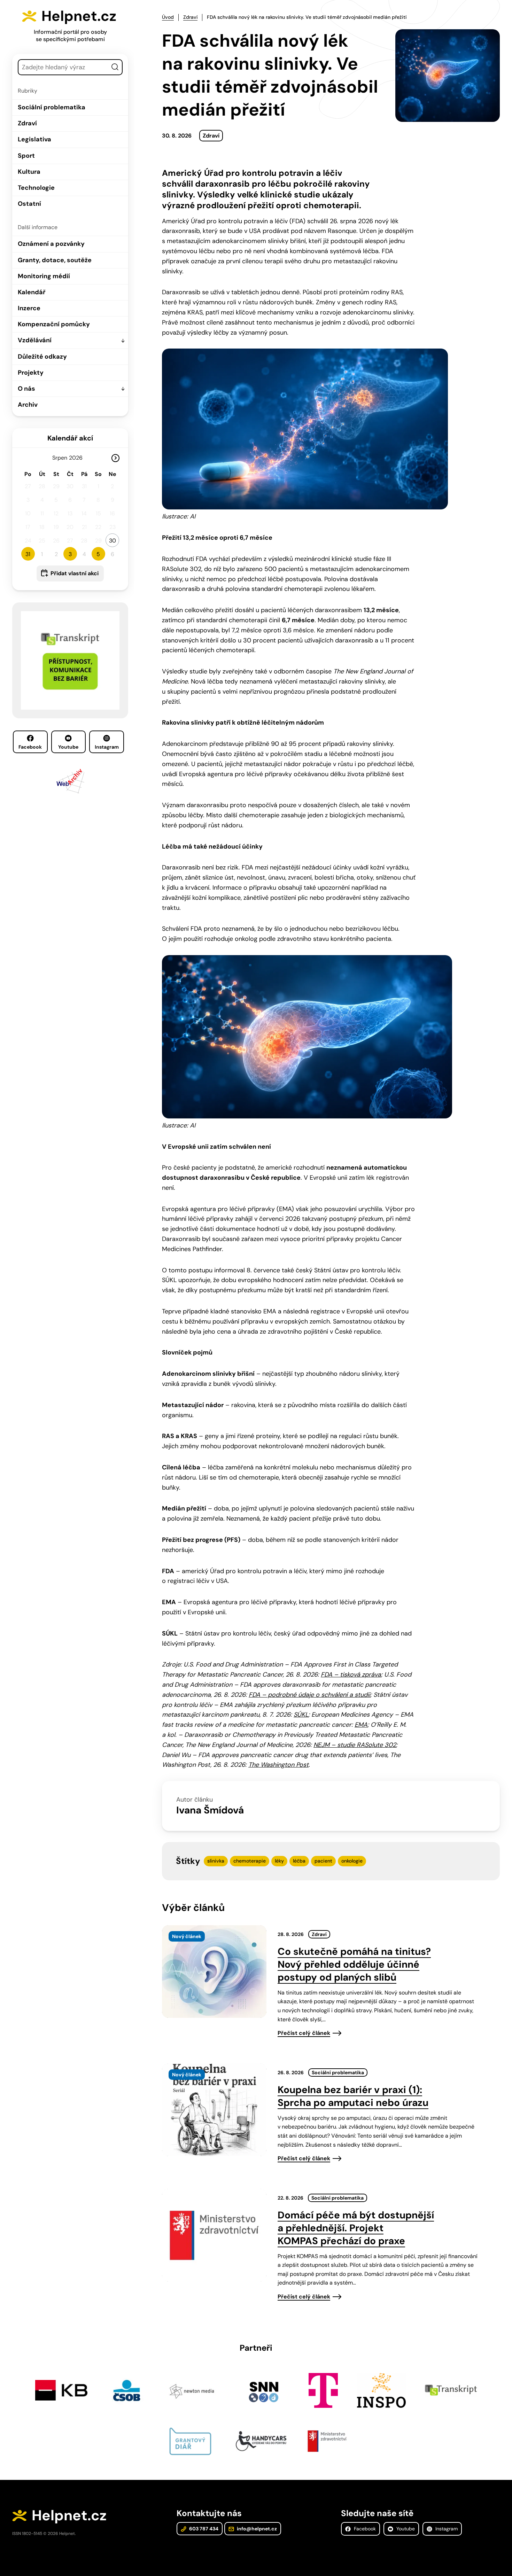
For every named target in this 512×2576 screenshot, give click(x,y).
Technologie (36, 188)
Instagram (107, 747)
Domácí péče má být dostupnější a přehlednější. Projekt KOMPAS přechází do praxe (356, 2228)
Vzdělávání (35, 340)
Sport (26, 156)
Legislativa (34, 139)
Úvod (168, 17)
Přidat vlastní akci (75, 573)
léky (279, 1861)
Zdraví (27, 123)
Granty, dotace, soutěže (55, 260)
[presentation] (214, 1972)
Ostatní (29, 204)
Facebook (30, 747)
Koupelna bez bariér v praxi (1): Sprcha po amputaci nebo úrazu (353, 2096)
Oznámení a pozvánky (51, 244)
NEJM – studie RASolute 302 (355, 1745)
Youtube (68, 747)
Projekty (31, 373)
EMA (361, 1725)
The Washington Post (278, 1765)
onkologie (352, 1861)
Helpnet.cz (79, 16)
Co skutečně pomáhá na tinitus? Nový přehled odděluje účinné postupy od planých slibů (354, 1964)
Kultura (29, 172)
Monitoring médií (44, 276)
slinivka (216, 1861)
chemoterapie (250, 1861)
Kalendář (32, 292)
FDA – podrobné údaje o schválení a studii (309, 1695)
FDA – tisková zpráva (351, 1675)
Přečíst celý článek (304, 2033)
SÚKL (301, 1715)
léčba (299, 1861)
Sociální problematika (52, 107)
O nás (26, 389)
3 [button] (70, 554)
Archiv (28, 405)
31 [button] (28, 554)
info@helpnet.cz (256, 2529)
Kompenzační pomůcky (54, 324)
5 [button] (98, 554)
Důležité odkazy (42, 357)
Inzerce (29, 308)
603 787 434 (203, 2529)
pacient (323, 1861)
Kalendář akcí (70, 438)
